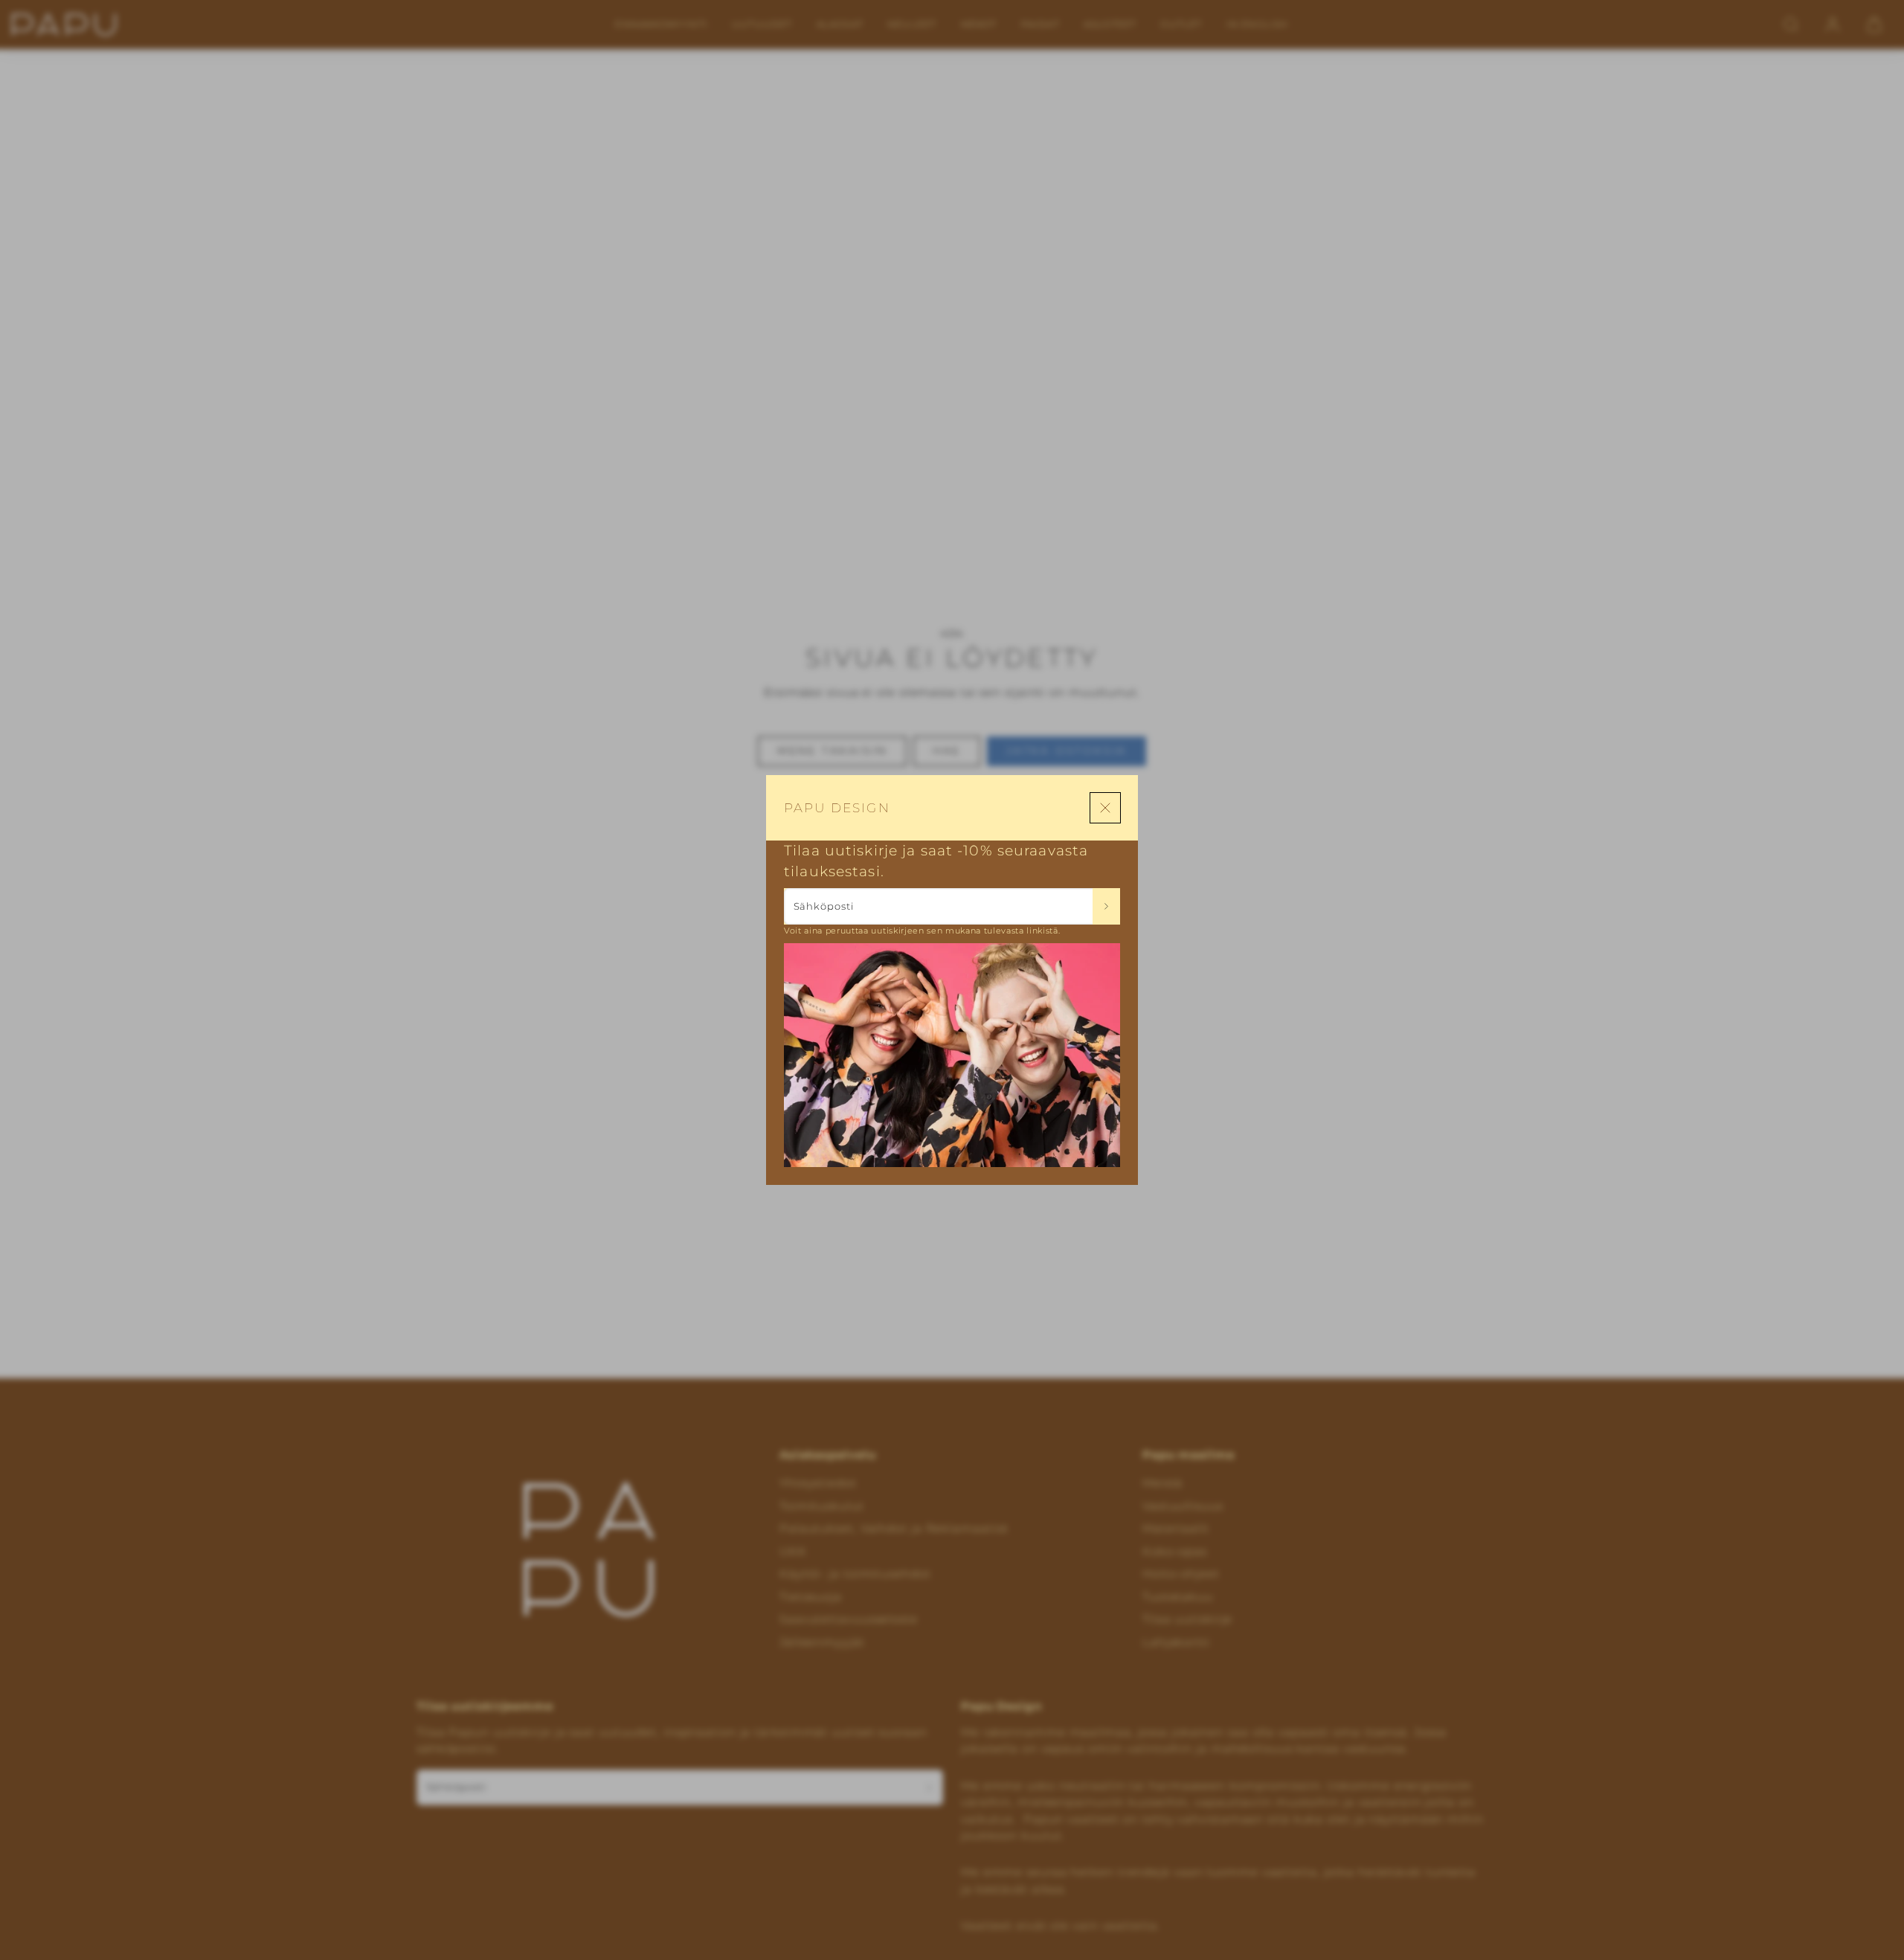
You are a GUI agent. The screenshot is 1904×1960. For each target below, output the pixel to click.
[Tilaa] (1106, 906)
